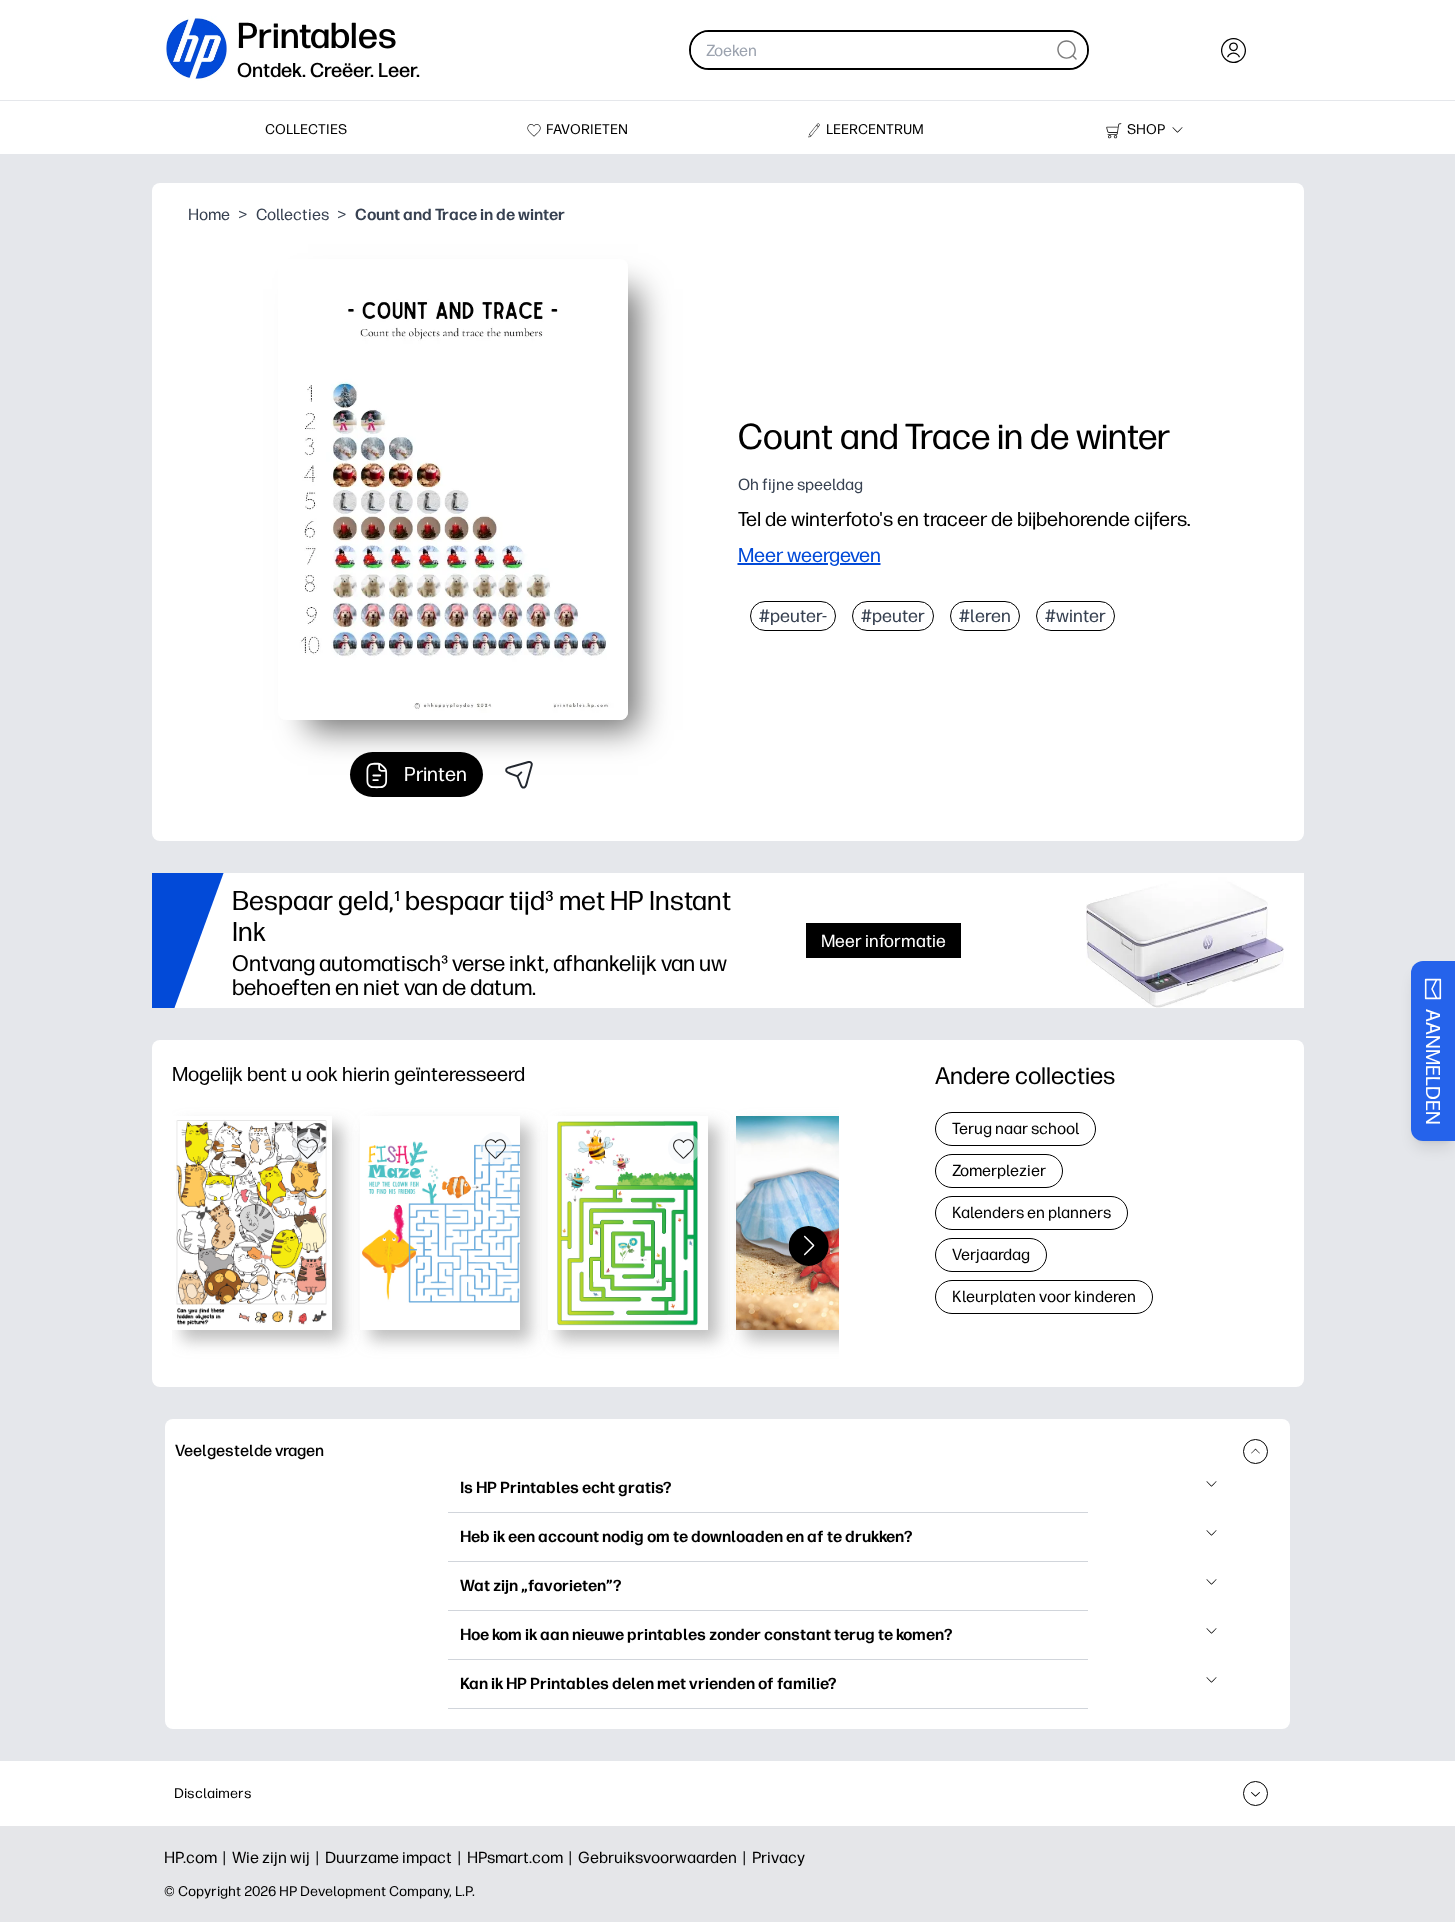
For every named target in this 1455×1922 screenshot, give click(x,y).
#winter (1075, 616)
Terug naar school (1015, 1128)
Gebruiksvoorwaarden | (665, 1857)
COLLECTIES (306, 129)
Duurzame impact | (396, 1857)
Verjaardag (991, 1254)
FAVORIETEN (587, 129)
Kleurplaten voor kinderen (1044, 1296)
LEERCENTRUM (875, 129)
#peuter (893, 616)
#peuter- (793, 616)
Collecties (292, 214)
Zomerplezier (999, 1170)
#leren (985, 616)
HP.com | (198, 1857)
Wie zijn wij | (278, 1857)
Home (209, 214)
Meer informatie (883, 940)
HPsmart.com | (522, 1857)
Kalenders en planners (1031, 1212)
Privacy (778, 1857)
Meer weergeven (809, 555)
